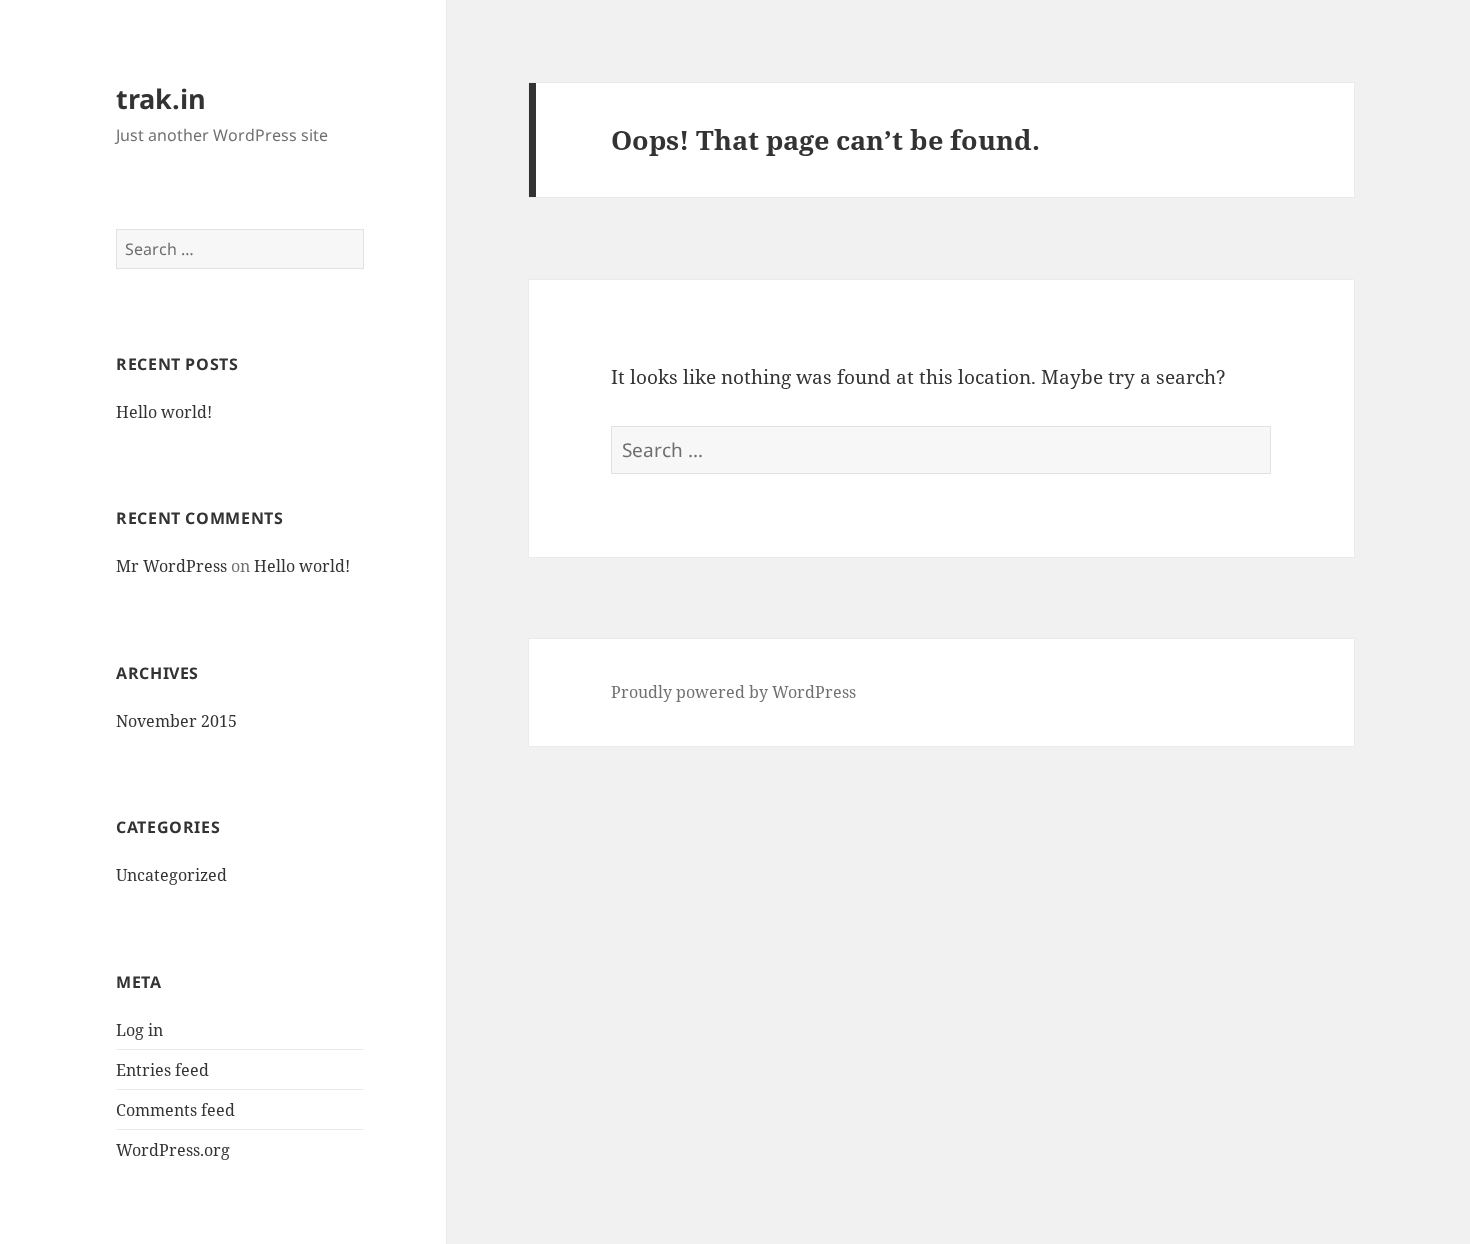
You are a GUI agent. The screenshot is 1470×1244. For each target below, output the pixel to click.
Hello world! (164, 412)
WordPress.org (173, 1150)
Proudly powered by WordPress (733, 692)
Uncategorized (171, 875)
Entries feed (162, 1070)
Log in (139, 1030)
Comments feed (175, 1110)
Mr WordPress (171, 566)
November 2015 (176, 721)
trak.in (161, 98)
